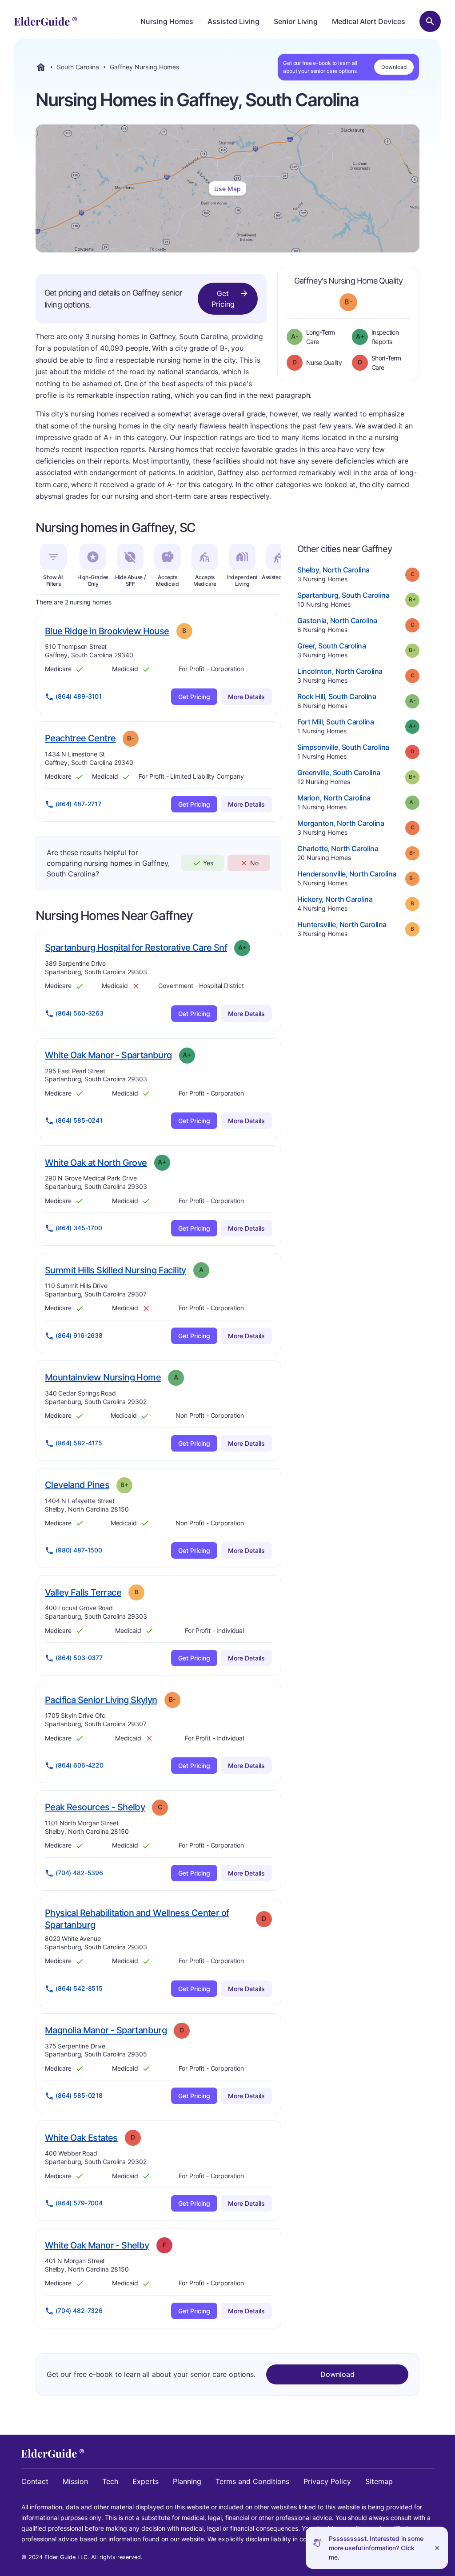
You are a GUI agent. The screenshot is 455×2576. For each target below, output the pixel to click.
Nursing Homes (167, 21)
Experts (146, 2481)
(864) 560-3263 (80, 1013)
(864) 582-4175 (79, 1443)
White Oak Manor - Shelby (97, 2245)
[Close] (437, 2548)
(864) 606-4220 (80, 1765)
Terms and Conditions (252, 2481)
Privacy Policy (327, 2481)
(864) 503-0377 (79, 1658)
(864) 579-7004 (79, 2203)
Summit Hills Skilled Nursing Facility (116, 1270)
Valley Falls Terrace (83, 1592)
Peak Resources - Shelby (95, 1807)
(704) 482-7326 (79, 2310)
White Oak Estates (81, 2138)
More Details (246, 697)
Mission (75, 2481)
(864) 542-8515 (79, 1988)
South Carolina (78, 67)
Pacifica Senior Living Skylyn (101, 1700)
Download (394, 67)
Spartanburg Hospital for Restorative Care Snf (136, 947)
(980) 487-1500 (79, 1550)
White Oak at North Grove (96, 1162)
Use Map (227, 189)
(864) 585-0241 (79, 1120)
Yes (208, 863)
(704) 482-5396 (79, 1873)
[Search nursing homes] (430, 21)
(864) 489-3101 (79, 696)
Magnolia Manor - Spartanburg (106, 2030)
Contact (35, 2481)
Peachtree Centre (80, 738)
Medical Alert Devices (369, 21)
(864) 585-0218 (79, 2095)
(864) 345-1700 (79, 1228)
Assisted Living (233, 21)
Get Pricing (223, 299)
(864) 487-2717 (78, 804)
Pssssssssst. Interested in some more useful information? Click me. (376, 2548)
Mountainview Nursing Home (103, 1377)
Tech (110, 2481)
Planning (187, 2481)
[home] (46, 21)
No (254, 863)
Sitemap (379, 2481)
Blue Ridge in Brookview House (107, 631)
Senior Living (296, 21)
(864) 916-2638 (79, 1335)
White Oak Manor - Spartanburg (108, 1055)
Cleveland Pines (77, 1485)
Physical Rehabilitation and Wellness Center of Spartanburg (137, 1919)
